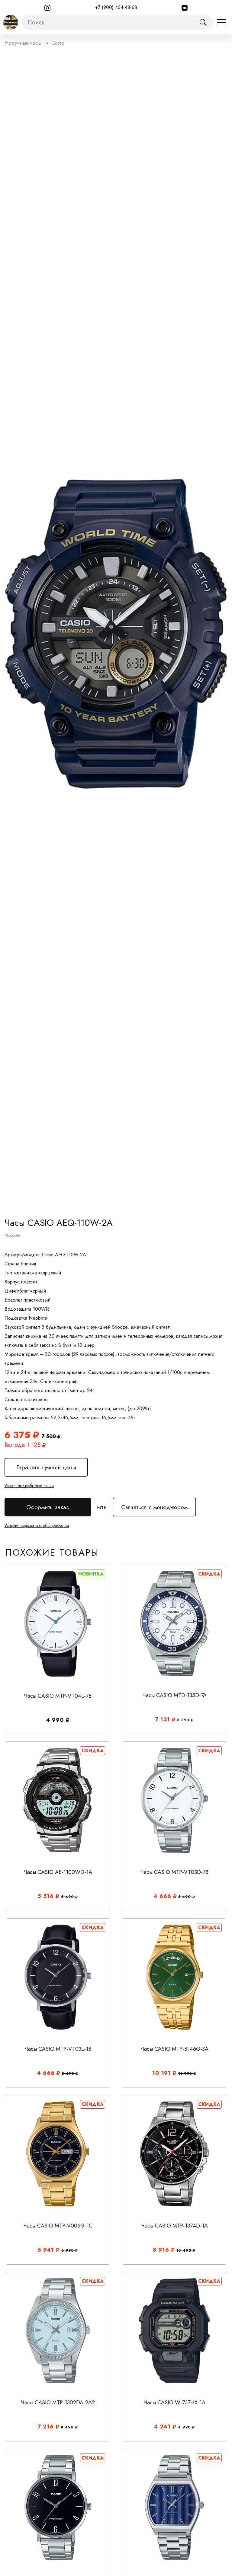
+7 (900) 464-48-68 (116, 7)
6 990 (68, 2250)
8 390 (184, 1720)
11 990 (186, 2074)
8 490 (68, 2427)
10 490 (185, 2250)
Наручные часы (23, 43)
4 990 (185, 2427)
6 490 (68, 1897)
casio (58, 43)
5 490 (185, 1897)
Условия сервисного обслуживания (37, 1525)
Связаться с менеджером (154, 1504)
